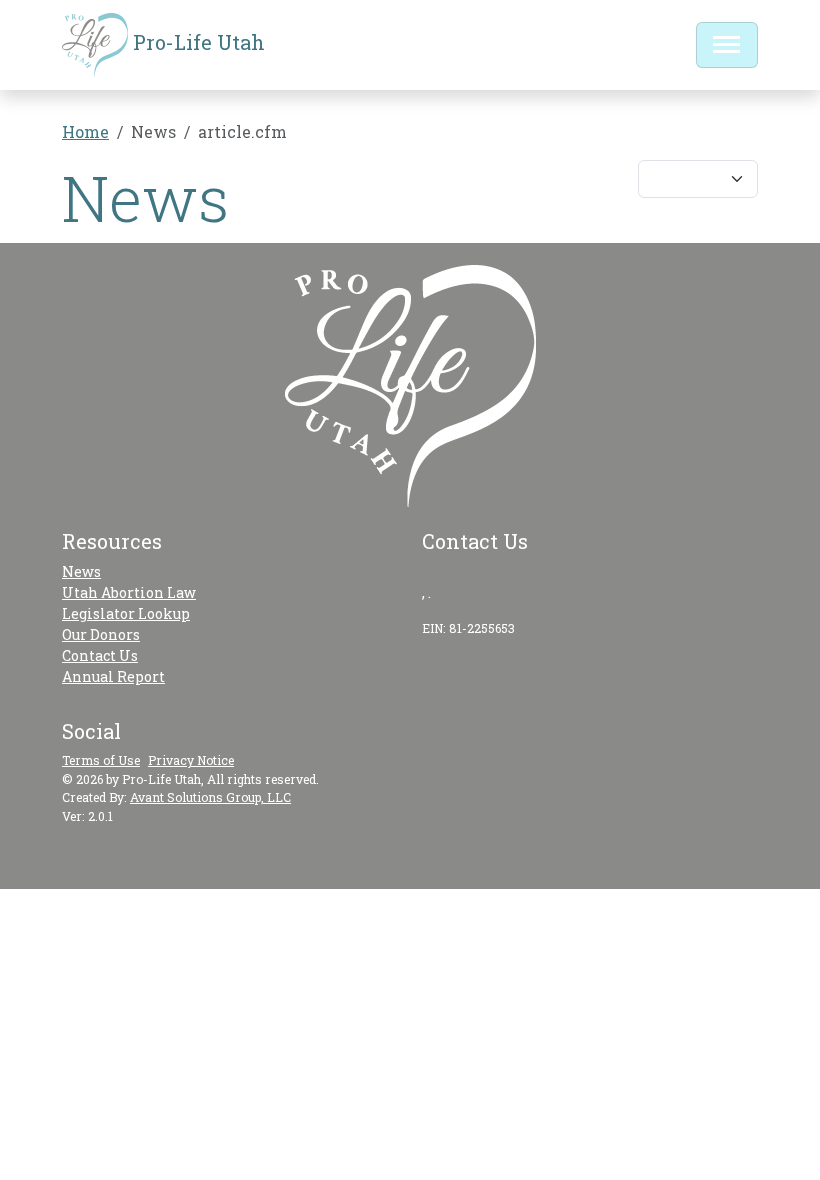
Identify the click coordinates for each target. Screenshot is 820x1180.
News (81, 571)
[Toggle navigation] (727, 45)
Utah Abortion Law (129, 592)
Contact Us (100, 655)
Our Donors (101, 634)
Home (85, 131)
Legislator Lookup (126, 613)
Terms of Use (101, 760)
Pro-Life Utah (196, 42)
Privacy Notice (191, 760)
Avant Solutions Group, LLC (210, 797)
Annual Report (113, 676)
